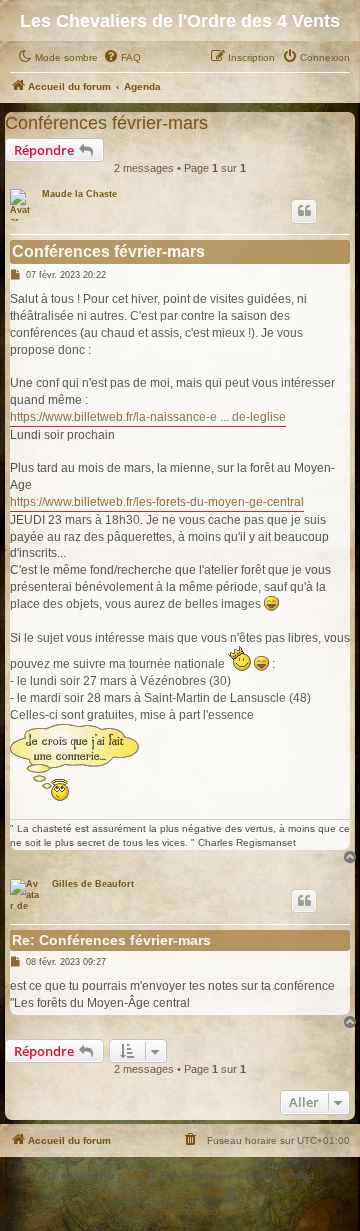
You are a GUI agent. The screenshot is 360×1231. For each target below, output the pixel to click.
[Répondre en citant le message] (304, 211)
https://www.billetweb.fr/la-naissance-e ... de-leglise (148, 417)
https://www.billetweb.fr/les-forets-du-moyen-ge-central (157, 502)
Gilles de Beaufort (93, 884)
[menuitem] (122, 58)
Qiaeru (253, 1193)
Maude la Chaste (79, 194)
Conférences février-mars (106, 122)
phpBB (134, 1175)
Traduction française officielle (158, 1193)
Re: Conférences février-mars (111, 940)
